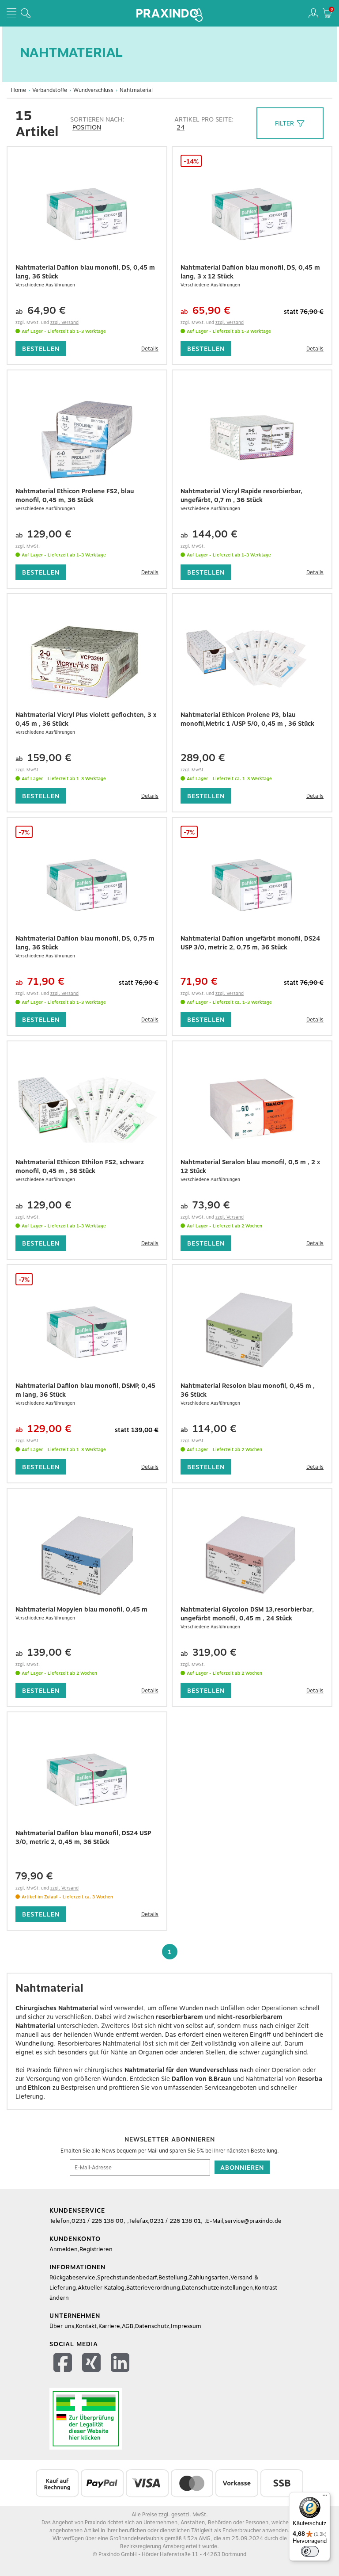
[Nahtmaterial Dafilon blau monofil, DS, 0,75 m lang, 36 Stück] (87, 885)
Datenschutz (152, 2326)
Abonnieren (242, 2168)
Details (150, 349)
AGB (128, 2326)
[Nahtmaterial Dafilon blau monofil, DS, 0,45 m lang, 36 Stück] (87, 214)
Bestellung (173, 2277)
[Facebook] (64, 2364)
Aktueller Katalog (101, 2288)
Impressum (186, 2326)
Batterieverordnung (153, 2288)
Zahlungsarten (209, 2277)
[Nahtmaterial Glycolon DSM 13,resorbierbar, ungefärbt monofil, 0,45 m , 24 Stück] (252, 1556)
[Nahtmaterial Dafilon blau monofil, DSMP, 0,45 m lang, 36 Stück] (87, 1333)
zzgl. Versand (64, 322)
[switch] (310, 2551)
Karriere (109, 2326)
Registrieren (96, 2249)
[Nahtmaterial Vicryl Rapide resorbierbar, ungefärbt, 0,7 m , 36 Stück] (252, 438)
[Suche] (26, 13)
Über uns (62, 2326)
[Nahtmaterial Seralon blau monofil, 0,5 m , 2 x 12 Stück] (252, 1109)
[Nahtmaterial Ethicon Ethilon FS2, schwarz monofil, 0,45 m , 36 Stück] (87, 1109)
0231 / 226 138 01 (175, 2221)
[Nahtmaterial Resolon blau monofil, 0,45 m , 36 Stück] (252, 1333)
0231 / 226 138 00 (98, 2221)
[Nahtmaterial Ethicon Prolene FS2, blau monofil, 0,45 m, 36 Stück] (87, 438)
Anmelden (64, 2249)
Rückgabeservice (72, 2277)
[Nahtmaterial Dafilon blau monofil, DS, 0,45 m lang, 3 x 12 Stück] (252, 214)
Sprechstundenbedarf (127, 2277)
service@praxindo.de (253, 2221)
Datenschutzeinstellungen (217, 2288)
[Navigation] (11, 13)
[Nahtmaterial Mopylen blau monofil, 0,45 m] (87, 1556)
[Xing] (92, 2364)
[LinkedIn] (121, 2364)
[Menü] (325, 2497)
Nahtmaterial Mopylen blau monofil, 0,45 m (81, 1609)
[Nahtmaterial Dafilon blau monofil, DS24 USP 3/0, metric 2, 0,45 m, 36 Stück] (87, 1780)
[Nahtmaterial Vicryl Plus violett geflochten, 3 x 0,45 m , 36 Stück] (87, 662)
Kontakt (86, 2326)
